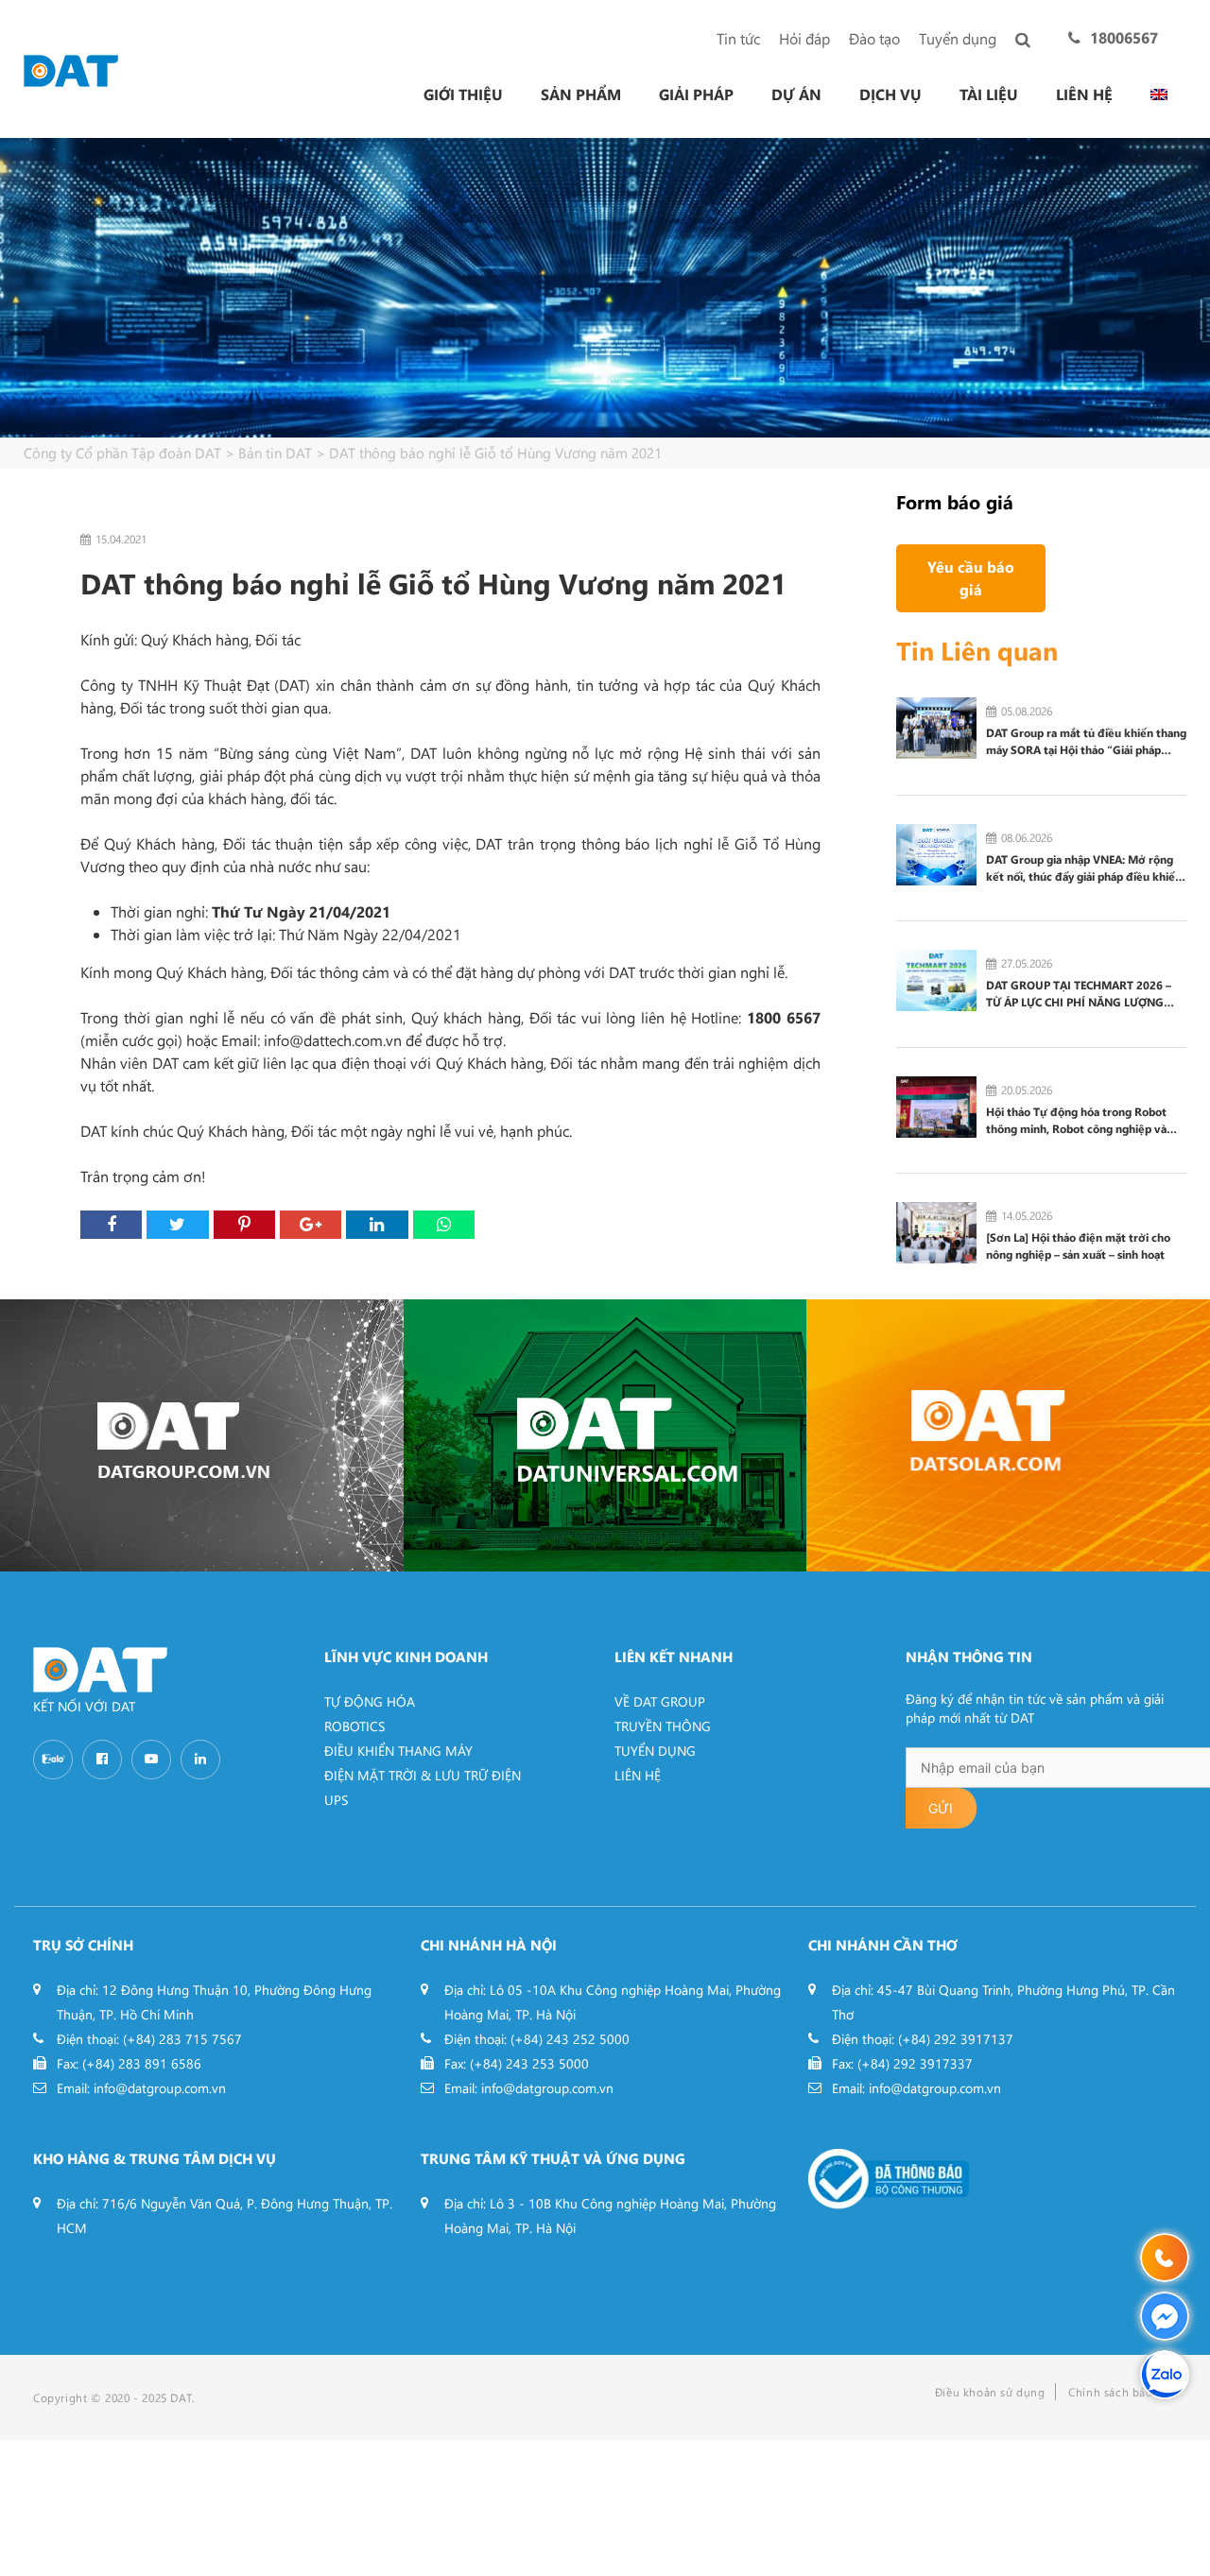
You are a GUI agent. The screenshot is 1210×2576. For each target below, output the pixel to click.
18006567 (1124, 37)
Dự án (796, 94)
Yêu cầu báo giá (971, 578)
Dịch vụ (890, 94)
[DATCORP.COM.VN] (202, 1435)
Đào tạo (874, 38)
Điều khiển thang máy (398, 1751)
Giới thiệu (463, 94)
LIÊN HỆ (638, 1775)
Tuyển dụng (958, 38)
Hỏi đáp (804, 38)
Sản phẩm (581, 94)
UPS (336, 1800)
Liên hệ (1084, 94)
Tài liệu (989, 94)
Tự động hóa (370, 1701)
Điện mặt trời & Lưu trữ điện (423, 1775)
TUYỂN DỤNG (655, 1751)
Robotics (354, 1726)
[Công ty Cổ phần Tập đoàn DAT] (71, 69)
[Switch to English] (1159, 94)
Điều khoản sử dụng (990, 2392)
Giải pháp (696, 94)
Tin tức (738, 38)
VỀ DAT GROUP (660, 1701)
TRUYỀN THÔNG (663, 1726)
